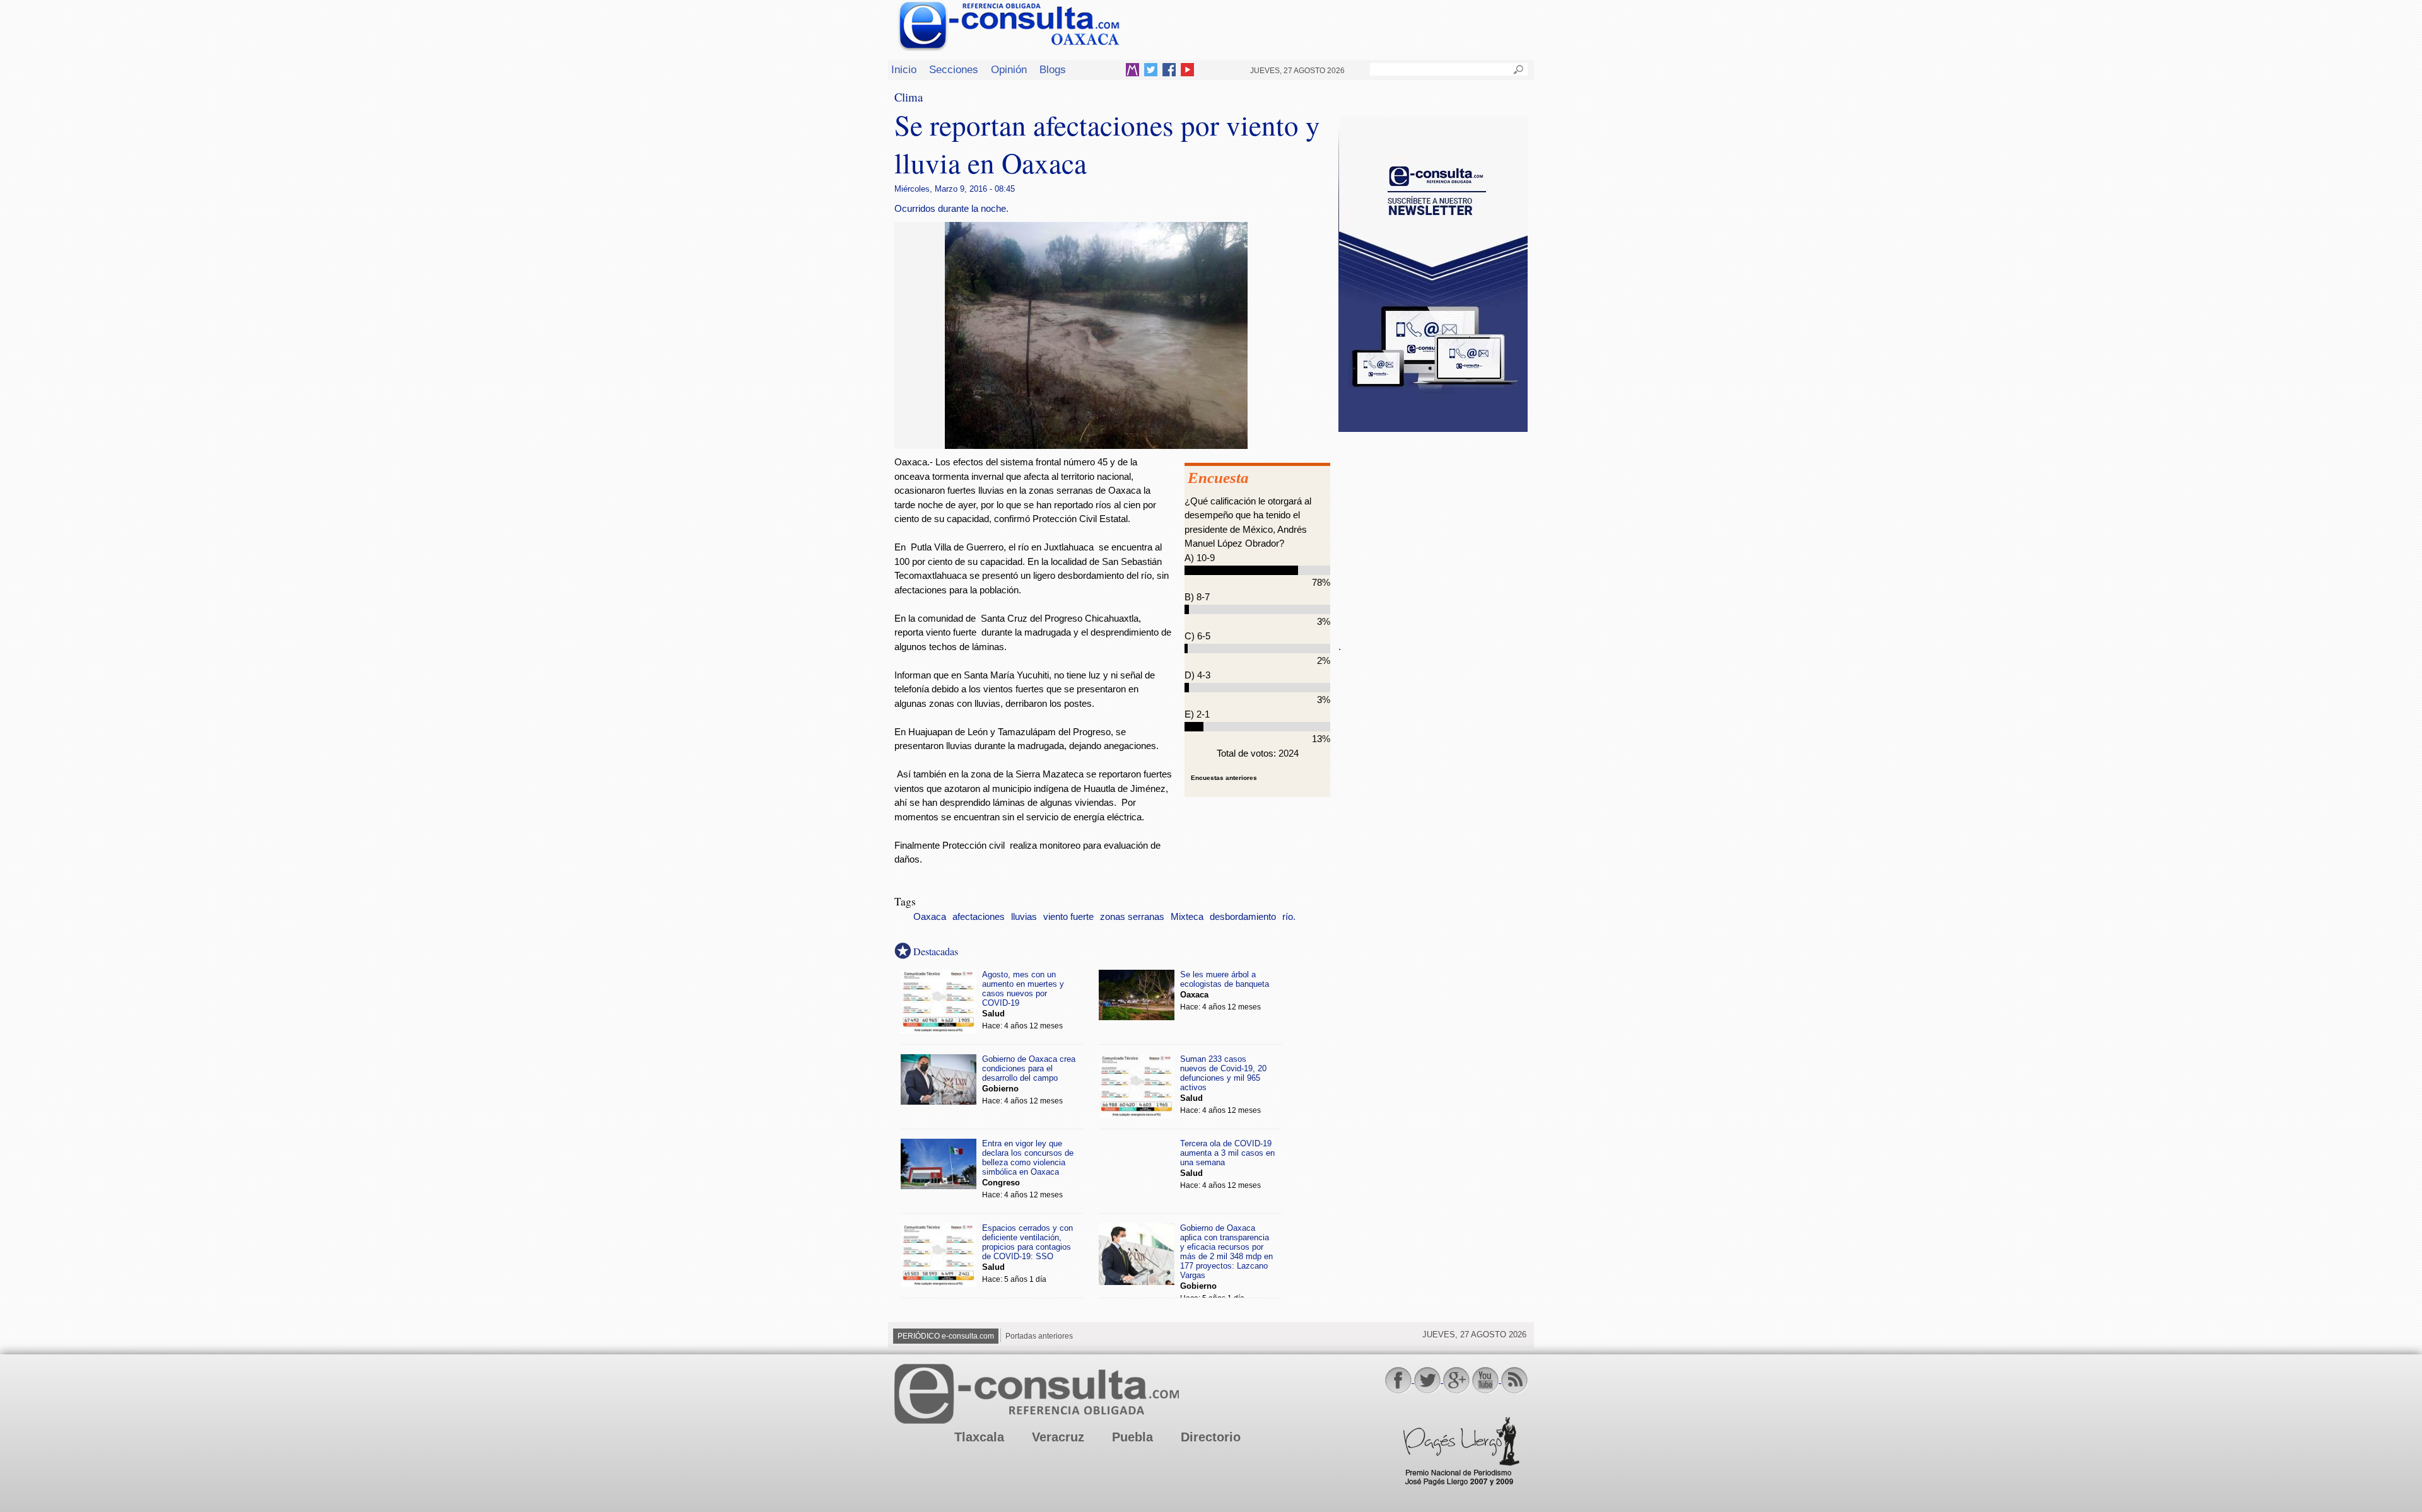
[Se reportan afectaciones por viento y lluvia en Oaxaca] (1096, 445)
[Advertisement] (1433, 529)
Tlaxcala (979, 1437)
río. (1289, 917)
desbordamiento (1243, 917)
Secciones (954, 69)
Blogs (1053, 69)
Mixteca (1187, 917)
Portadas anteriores (1039, 1336)
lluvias (1024, 917)
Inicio (904, 69)
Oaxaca (930, 917)
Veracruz (1058, 1437)
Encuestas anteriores (1224, 778)
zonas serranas (1132, 917)
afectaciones (979, 917)
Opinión (1009, 69)
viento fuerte (1068, 917)
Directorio (1211, 1437)
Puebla (1132, 1437)
